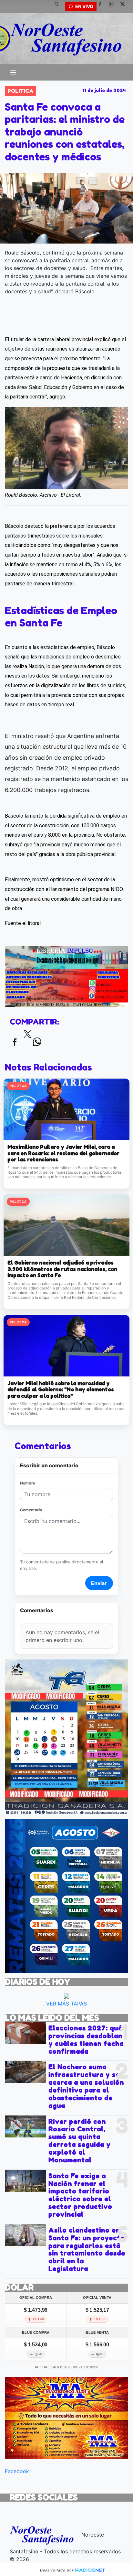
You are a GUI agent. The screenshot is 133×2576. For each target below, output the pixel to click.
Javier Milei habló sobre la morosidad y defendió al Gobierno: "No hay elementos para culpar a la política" (61, 1390)
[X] (125, 6)
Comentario (31, 1510)
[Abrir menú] (13, 72)
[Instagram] (114, 6)
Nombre (28, 1483)
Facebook (17, 2471)
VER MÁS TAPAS (66, 2004)
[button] (59, 6)
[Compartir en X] (27, 1036)
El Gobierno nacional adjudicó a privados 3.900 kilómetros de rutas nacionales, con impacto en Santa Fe (62, 1269)
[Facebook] (102, 6)
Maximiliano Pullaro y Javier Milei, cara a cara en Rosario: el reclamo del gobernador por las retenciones (63, 1153)
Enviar (99, 1583)
